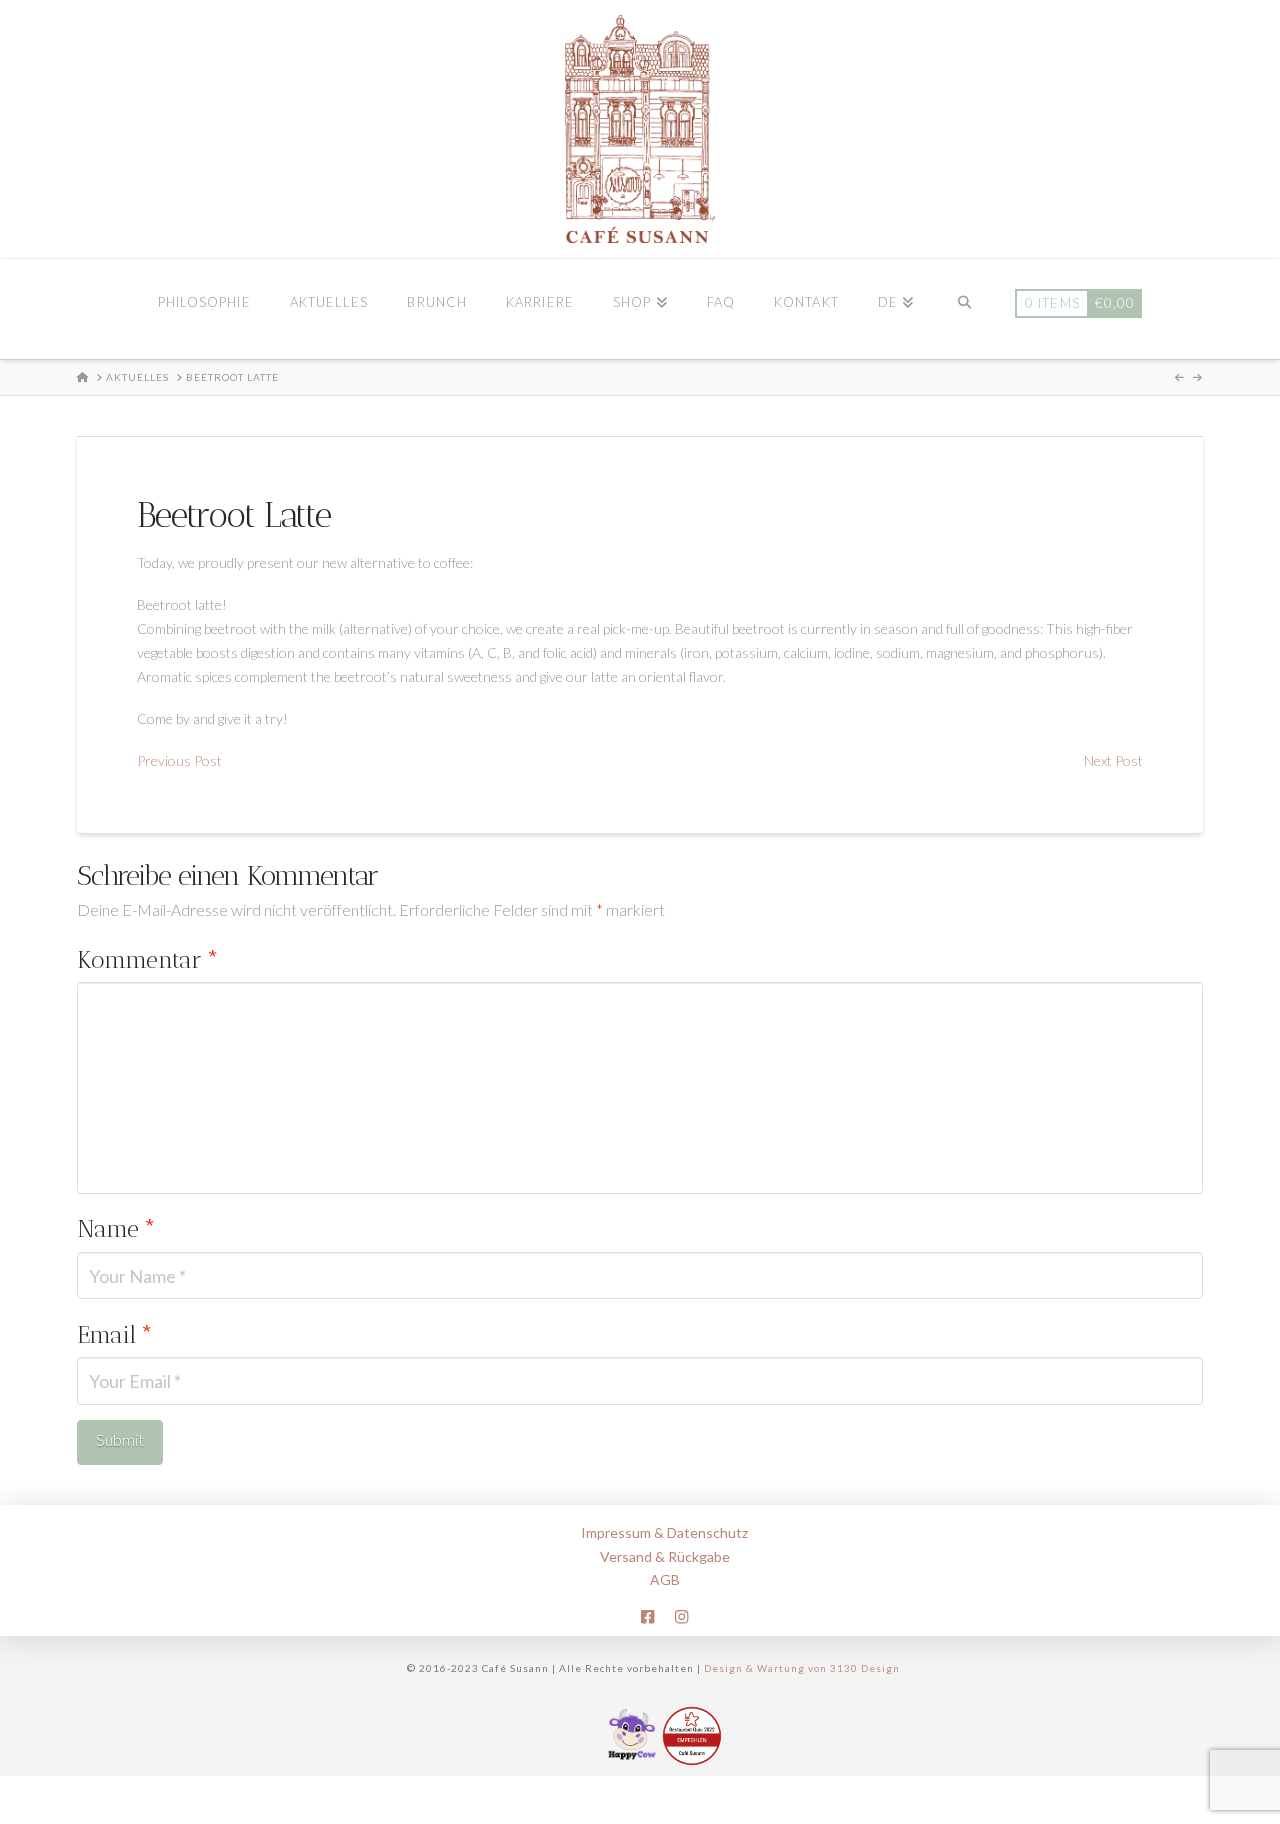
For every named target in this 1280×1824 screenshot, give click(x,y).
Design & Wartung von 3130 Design (802, 1668)
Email (115, 1334)
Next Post (1113, 760)
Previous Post (179, 760)
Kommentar (148, 959)
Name (116, 1228)
